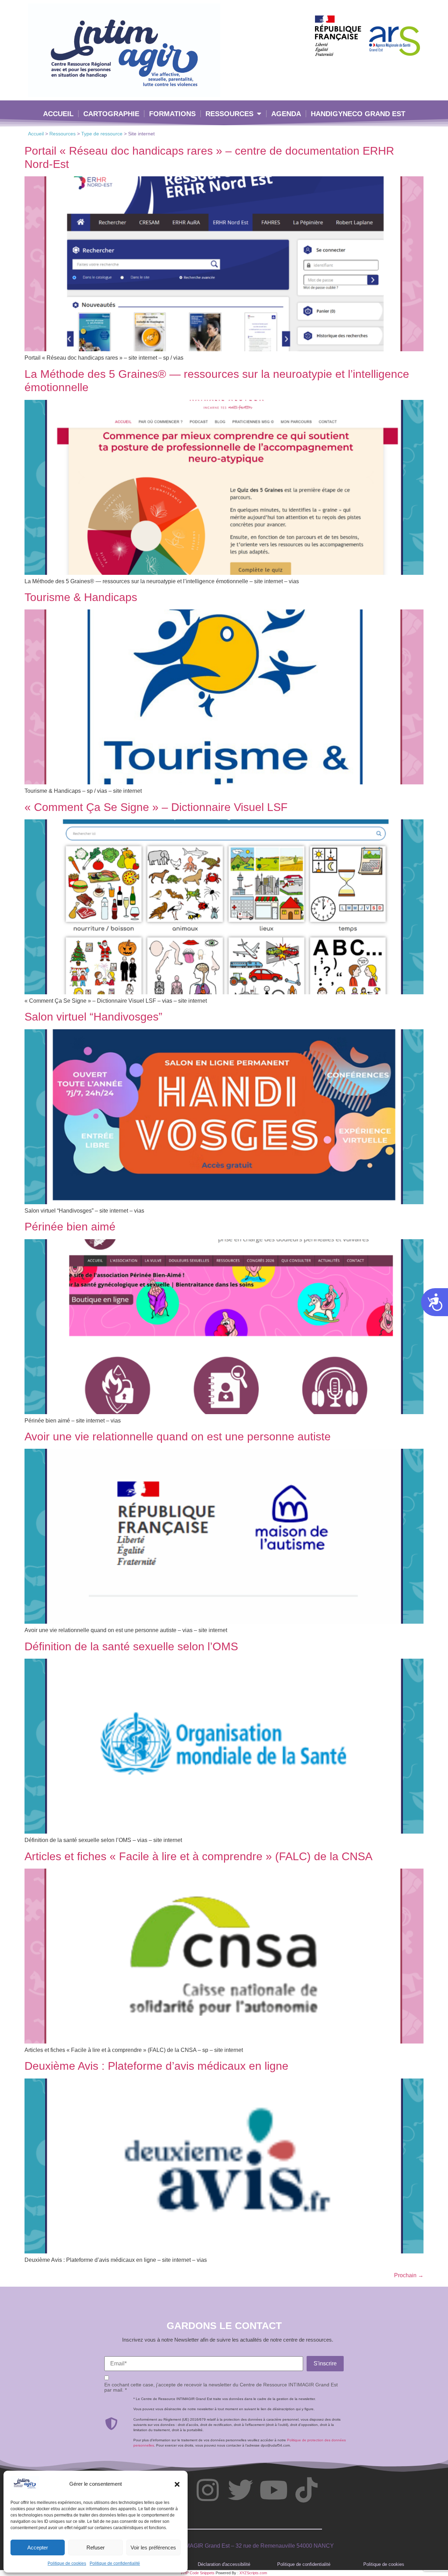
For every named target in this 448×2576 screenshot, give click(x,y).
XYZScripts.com (253, 2573)
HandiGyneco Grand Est (358, 114)
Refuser (96, 2547)
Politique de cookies (67, 2563)
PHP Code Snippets (198, 2573)
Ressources (229, 114)
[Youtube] (273, 2490)
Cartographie (111, 114)
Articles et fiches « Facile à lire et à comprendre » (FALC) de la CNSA (198, 1856)
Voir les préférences (153, 2547)
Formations (172, 114)
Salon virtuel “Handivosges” (93, 1017)
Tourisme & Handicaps (81, 597)
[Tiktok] (306, 2490)
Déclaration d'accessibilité (224, 2564)
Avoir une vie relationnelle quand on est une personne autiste (178, 1437)
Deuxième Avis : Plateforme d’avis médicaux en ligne (156, 2066)
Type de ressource (102, 134)
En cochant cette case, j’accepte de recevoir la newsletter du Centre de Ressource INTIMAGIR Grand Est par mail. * (221, 2387)
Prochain (409, 2275)
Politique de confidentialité (115, 2563)
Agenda (286, 114)
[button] (177, 2484)
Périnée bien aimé (70, 1227)
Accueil (58, 114)
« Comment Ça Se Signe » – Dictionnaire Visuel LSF (156, 807)
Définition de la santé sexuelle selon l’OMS (131, 1646)
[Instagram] (208, 2490)
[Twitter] (240, 2490)
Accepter (38, 2547)
